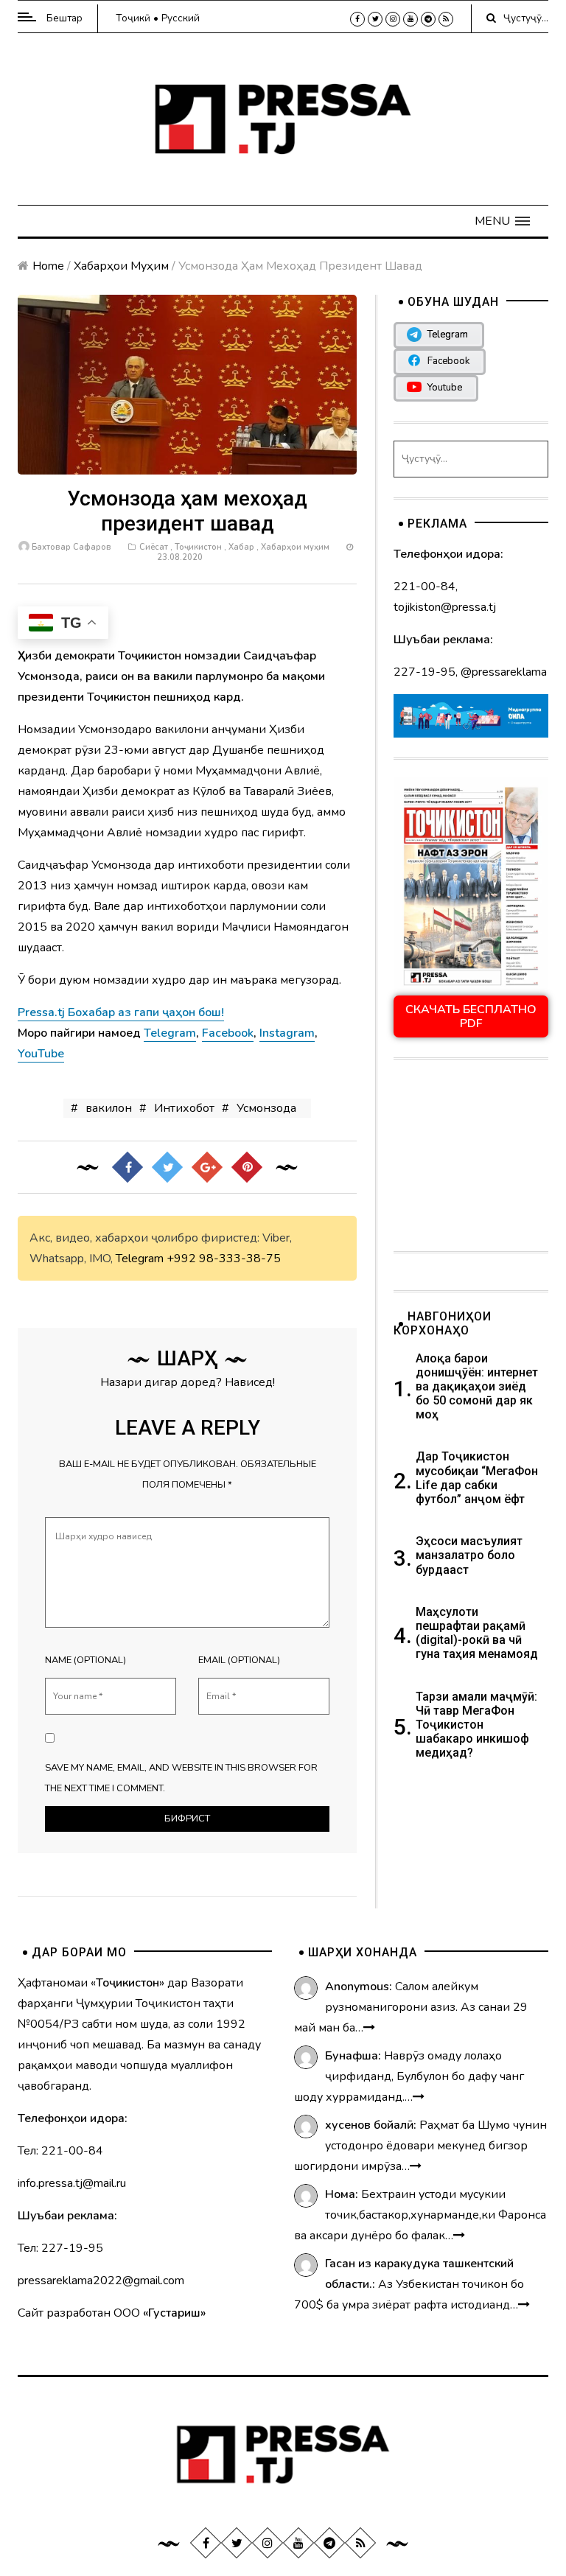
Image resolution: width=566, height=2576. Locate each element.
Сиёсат (154, 547)
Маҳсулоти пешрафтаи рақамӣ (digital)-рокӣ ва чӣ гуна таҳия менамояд (478, 1633)
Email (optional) (239, 1660)
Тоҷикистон (198, 547)
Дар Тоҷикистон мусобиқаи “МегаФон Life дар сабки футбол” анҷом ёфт (477, 1478)
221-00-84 (424, 587)
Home (48, 266)
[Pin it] (247, 1167)
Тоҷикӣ (133, 18)
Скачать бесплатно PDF (471, 1016)
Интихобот (184, 1108)
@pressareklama (504, 672)
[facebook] (357, 19)
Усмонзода (266, 1108)
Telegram (140, 1259)
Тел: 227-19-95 (60, 2248)
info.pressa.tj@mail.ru (72, 2183)
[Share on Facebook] (127, 1167)
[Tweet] (167, 1167)
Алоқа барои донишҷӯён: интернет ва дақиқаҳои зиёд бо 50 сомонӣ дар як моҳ (477, 1387)
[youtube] (410, 19)
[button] (502, 221)
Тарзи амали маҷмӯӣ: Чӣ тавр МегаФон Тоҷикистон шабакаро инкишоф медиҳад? (476, 1725)
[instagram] (393, 19)
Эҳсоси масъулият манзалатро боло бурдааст (469, 1555)
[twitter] (375, 19)
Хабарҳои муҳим (121, 266)
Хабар (241, 547)
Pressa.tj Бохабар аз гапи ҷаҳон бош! (121, 1012)
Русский (181, 18)
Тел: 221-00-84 (60, 2151)
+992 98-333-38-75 (224, 1259)
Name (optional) (85, 1660)
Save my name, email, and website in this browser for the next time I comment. (181, 1778)
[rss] (446, 19)
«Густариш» (174, 2313)
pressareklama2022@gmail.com (101, 2281)
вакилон (109, 1108)
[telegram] (428, 19)
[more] (369, 2028)
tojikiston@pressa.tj (445, 607)
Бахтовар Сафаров (71, 547)
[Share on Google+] (207, 1167)
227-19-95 (424, 672)
